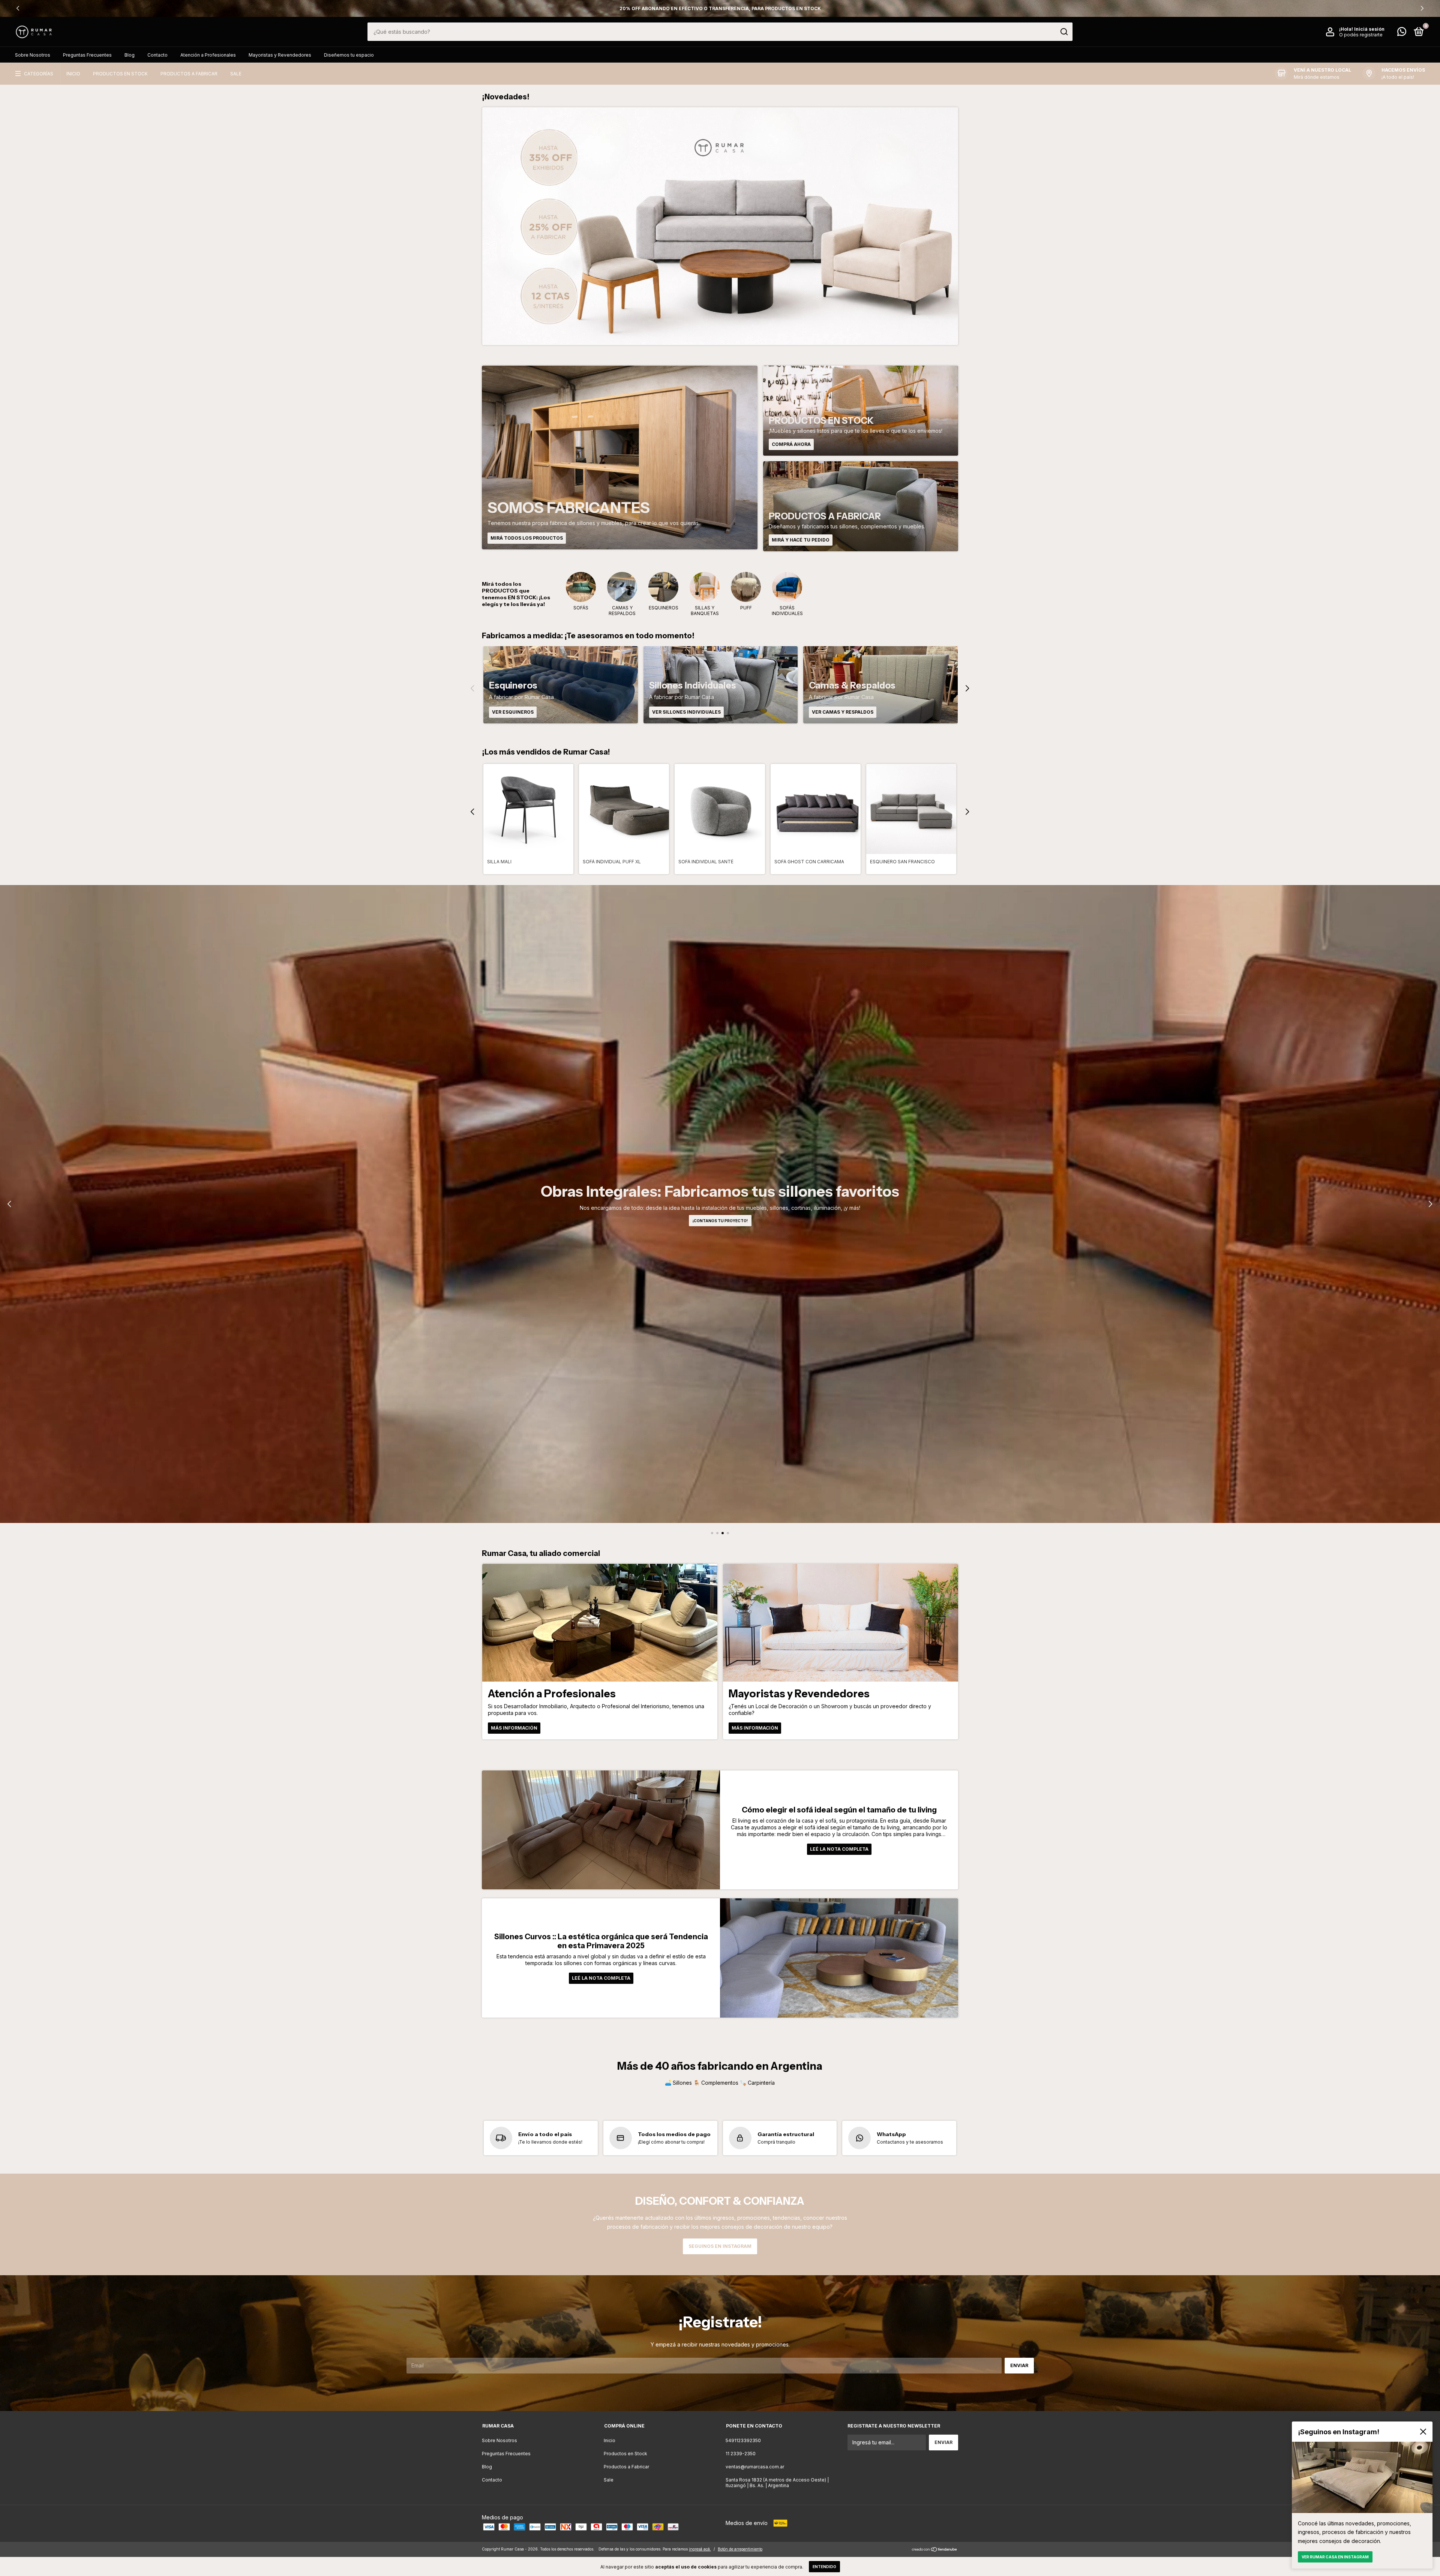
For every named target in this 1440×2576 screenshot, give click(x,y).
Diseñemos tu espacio (349, 55)
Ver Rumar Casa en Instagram (1335, 2557)
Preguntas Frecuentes (87, 55)
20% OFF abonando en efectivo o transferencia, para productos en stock (720, 8)
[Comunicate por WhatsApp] (1402, 33)
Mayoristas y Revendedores (280, 55)
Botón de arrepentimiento (740, 2549)
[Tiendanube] (935, 2550)
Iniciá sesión (1369, 29)
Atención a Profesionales (208, 55)
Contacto (157, 55)
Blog (130, 55)
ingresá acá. (700, 2549)
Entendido (824, 2567)
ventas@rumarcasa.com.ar (755, 2467)
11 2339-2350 (741, 2454)
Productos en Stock (120, 74)
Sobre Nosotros (33, 55)
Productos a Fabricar (189, 74)
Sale (236, 74)
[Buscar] (1064, 32)
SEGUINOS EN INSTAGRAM (720, 2246)
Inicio (73, 74)
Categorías (39, 74)
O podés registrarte (1361, 35)
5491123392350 (743, 2440)
